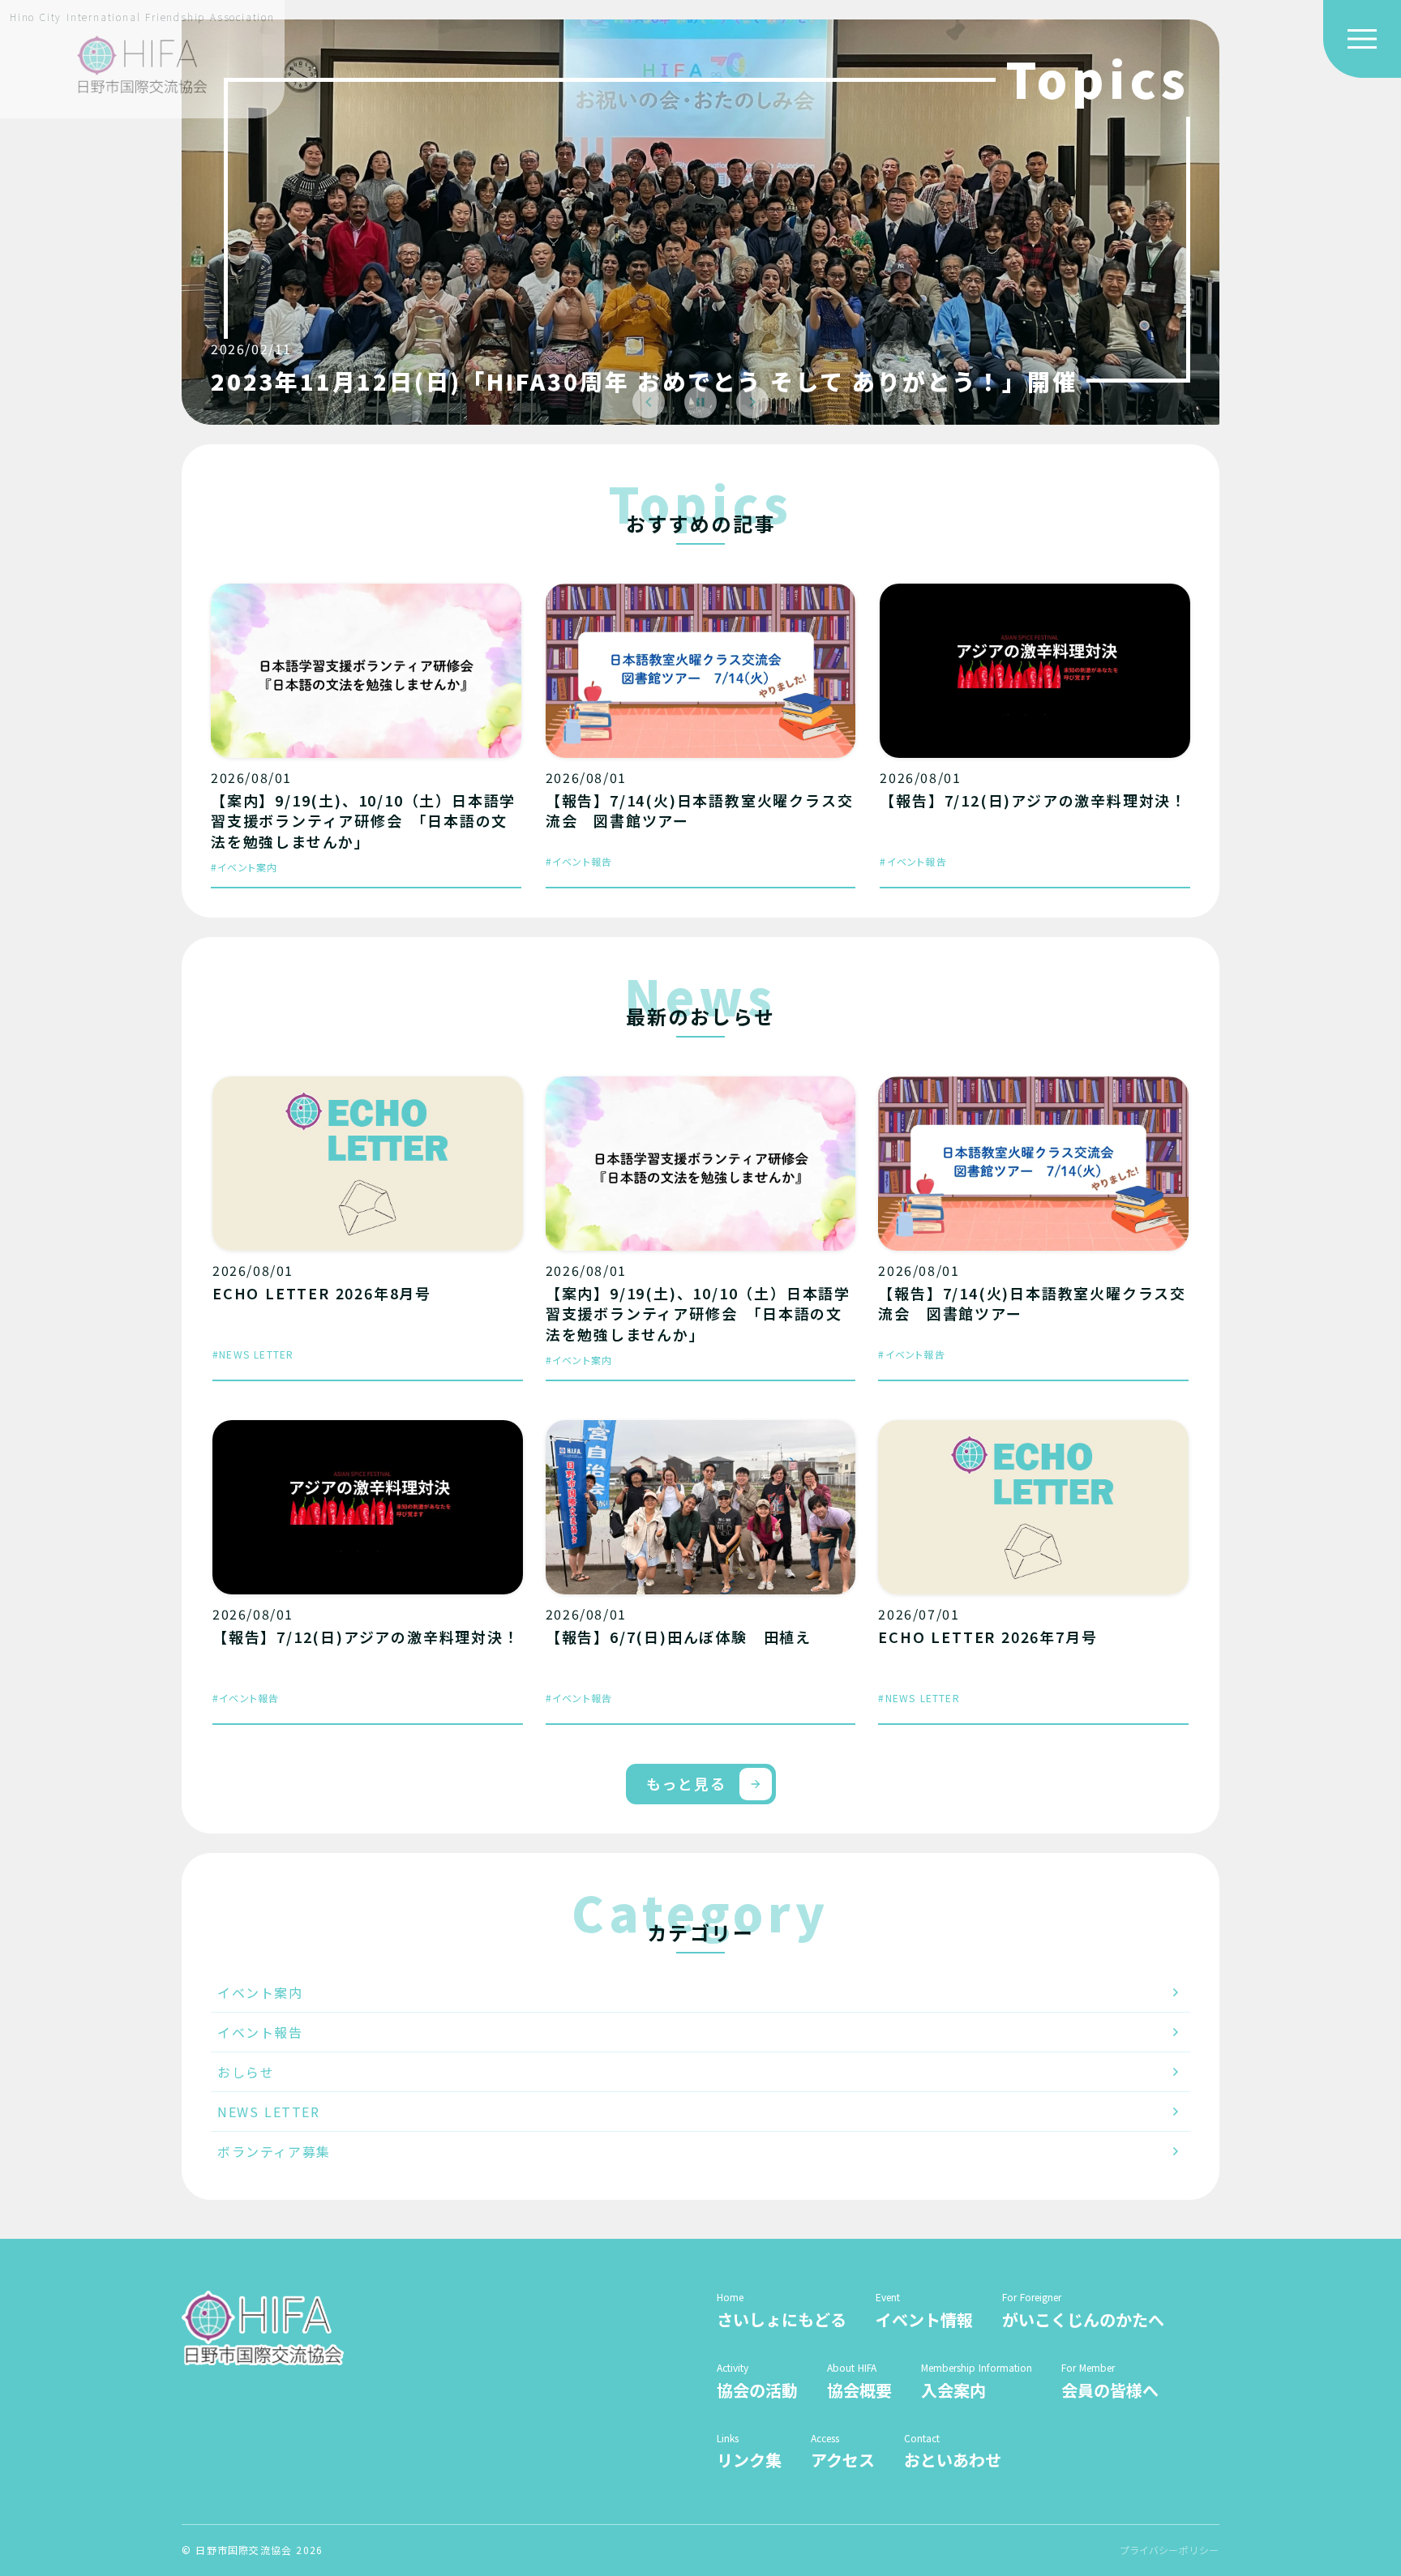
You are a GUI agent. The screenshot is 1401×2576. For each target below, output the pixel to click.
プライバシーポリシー (1170, 2550)
